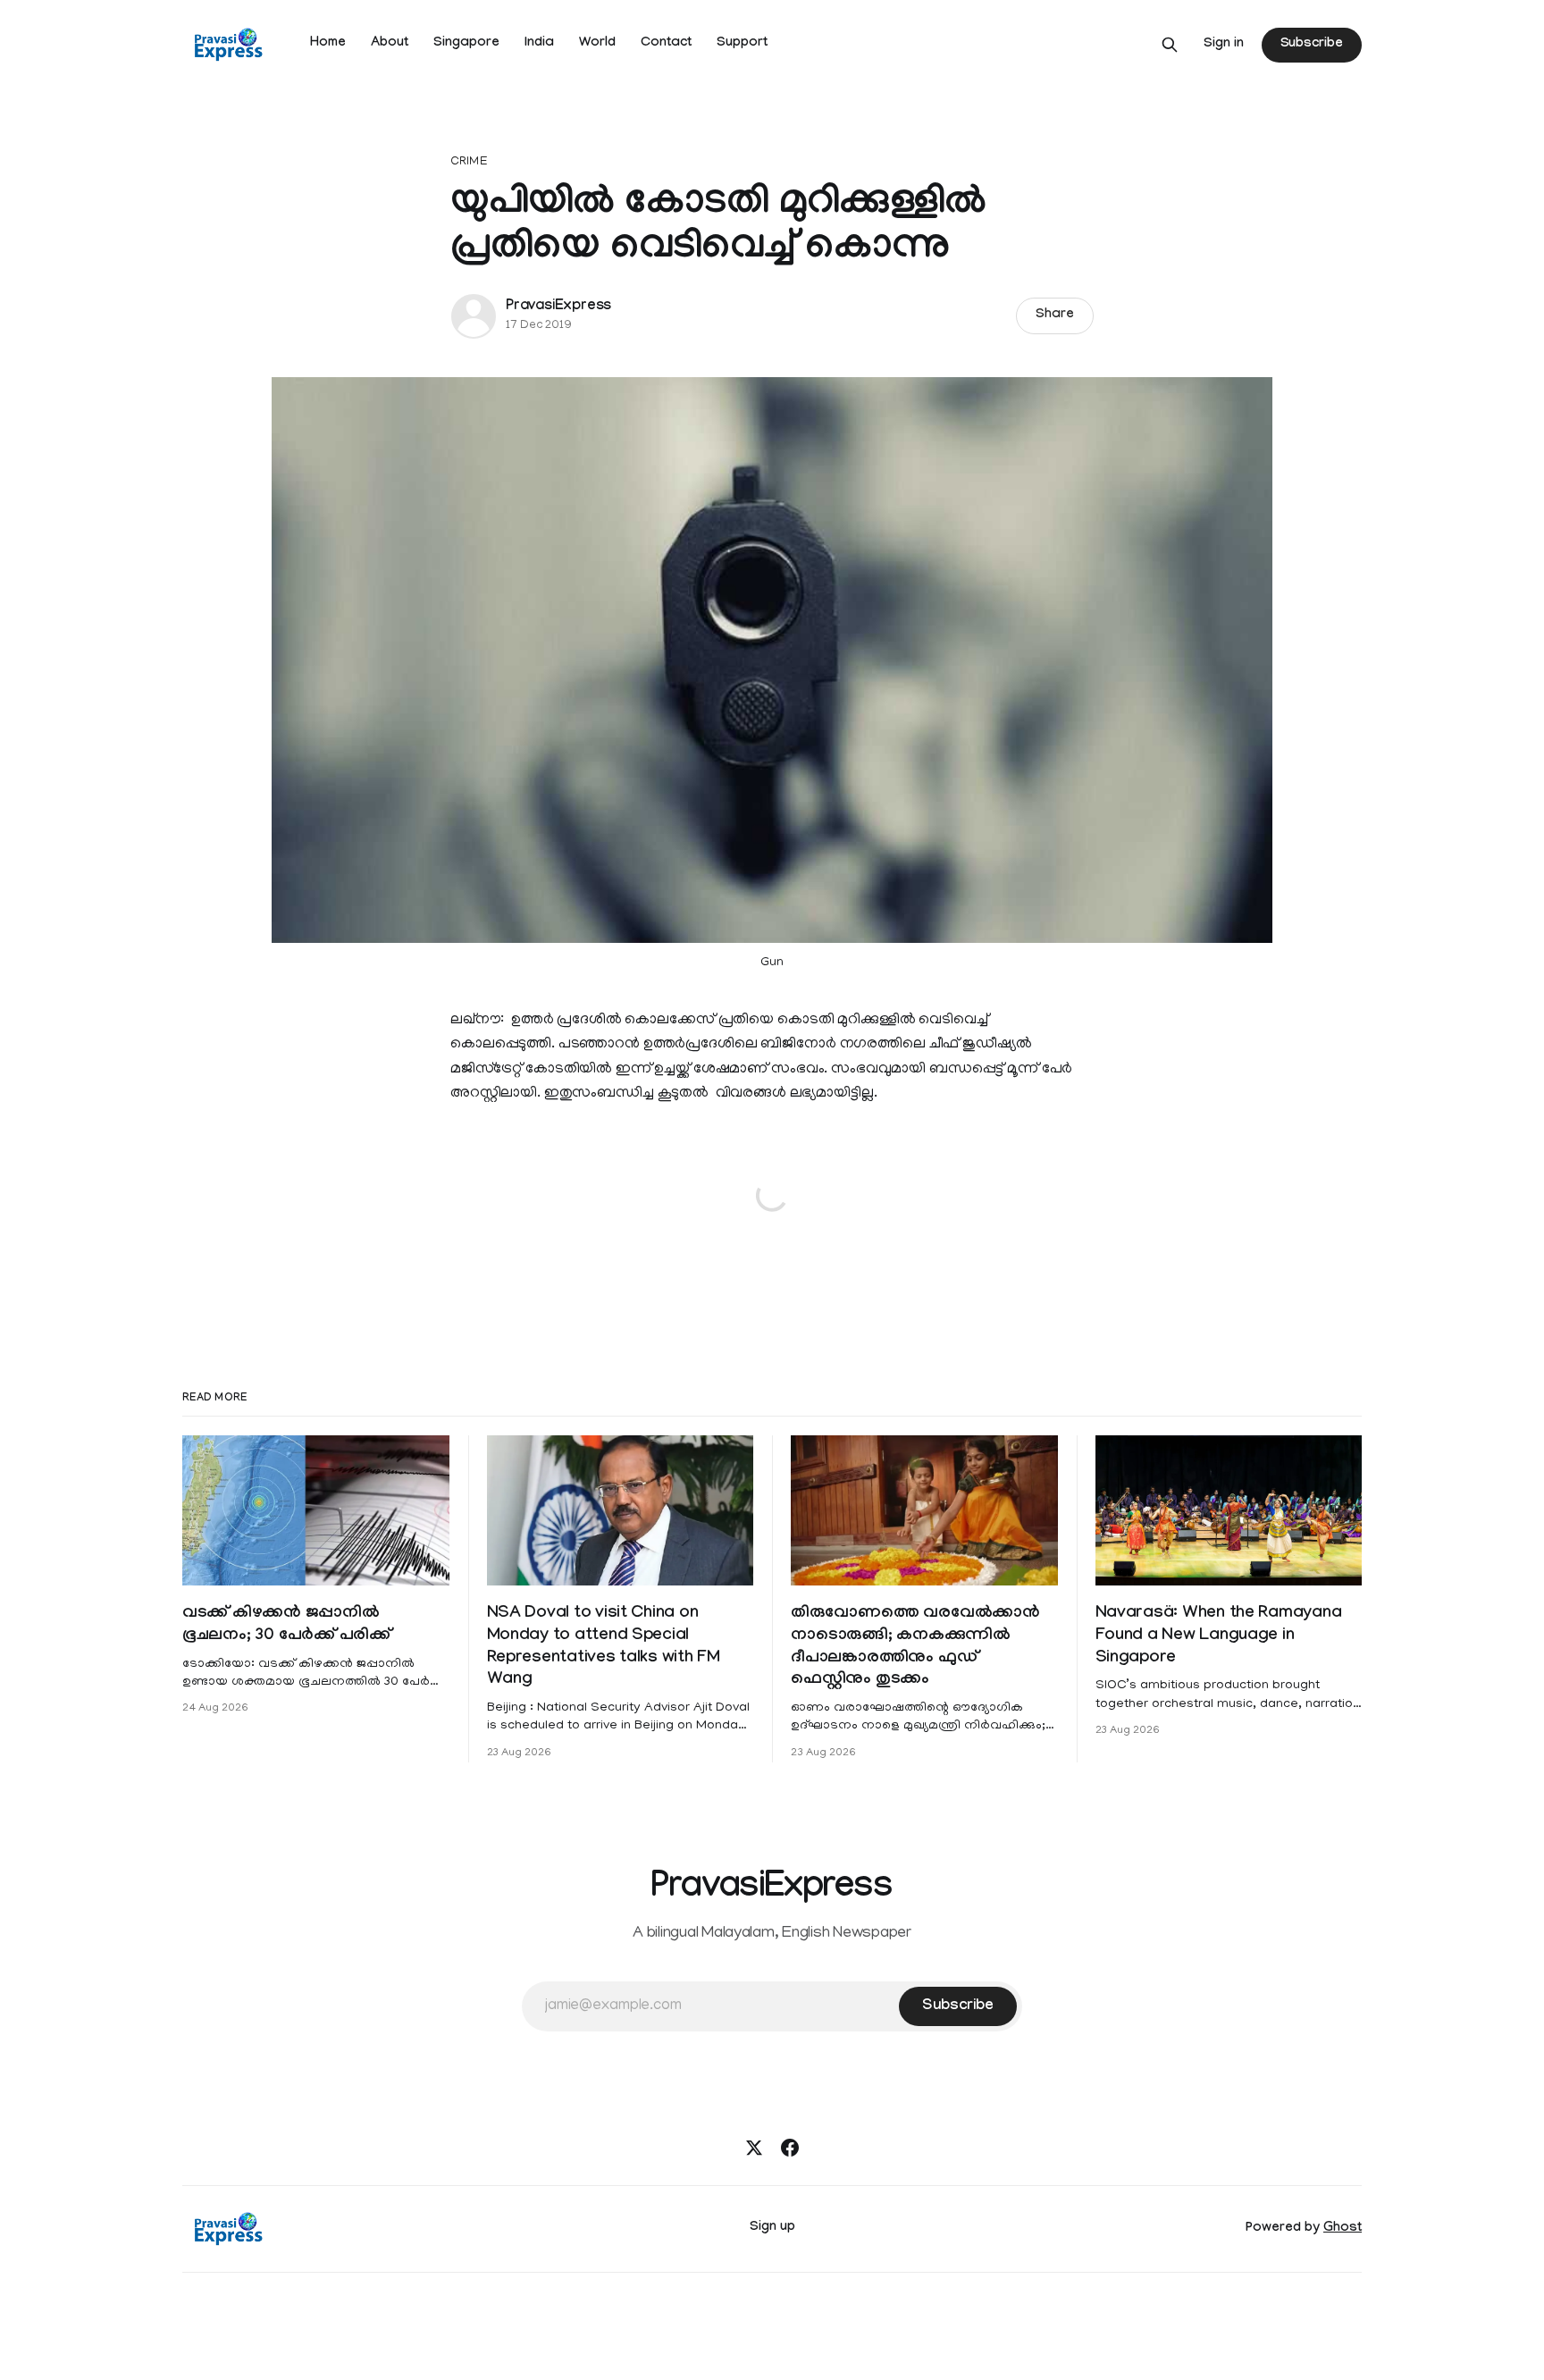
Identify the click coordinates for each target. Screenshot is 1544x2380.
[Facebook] (790, 2148)
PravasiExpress (558, 307)
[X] (754, 2148)
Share (1055, 315)
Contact (666, 44)
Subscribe (1312, 45)
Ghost (1343, 2229)
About (390, 44)
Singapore (466, 44)
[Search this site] (1170, 45)
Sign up (772, 2228)
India (539, 44)
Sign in (1224, 45)
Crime (469, 162)
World (597, 44)
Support (742, 44)
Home (328, 44)
